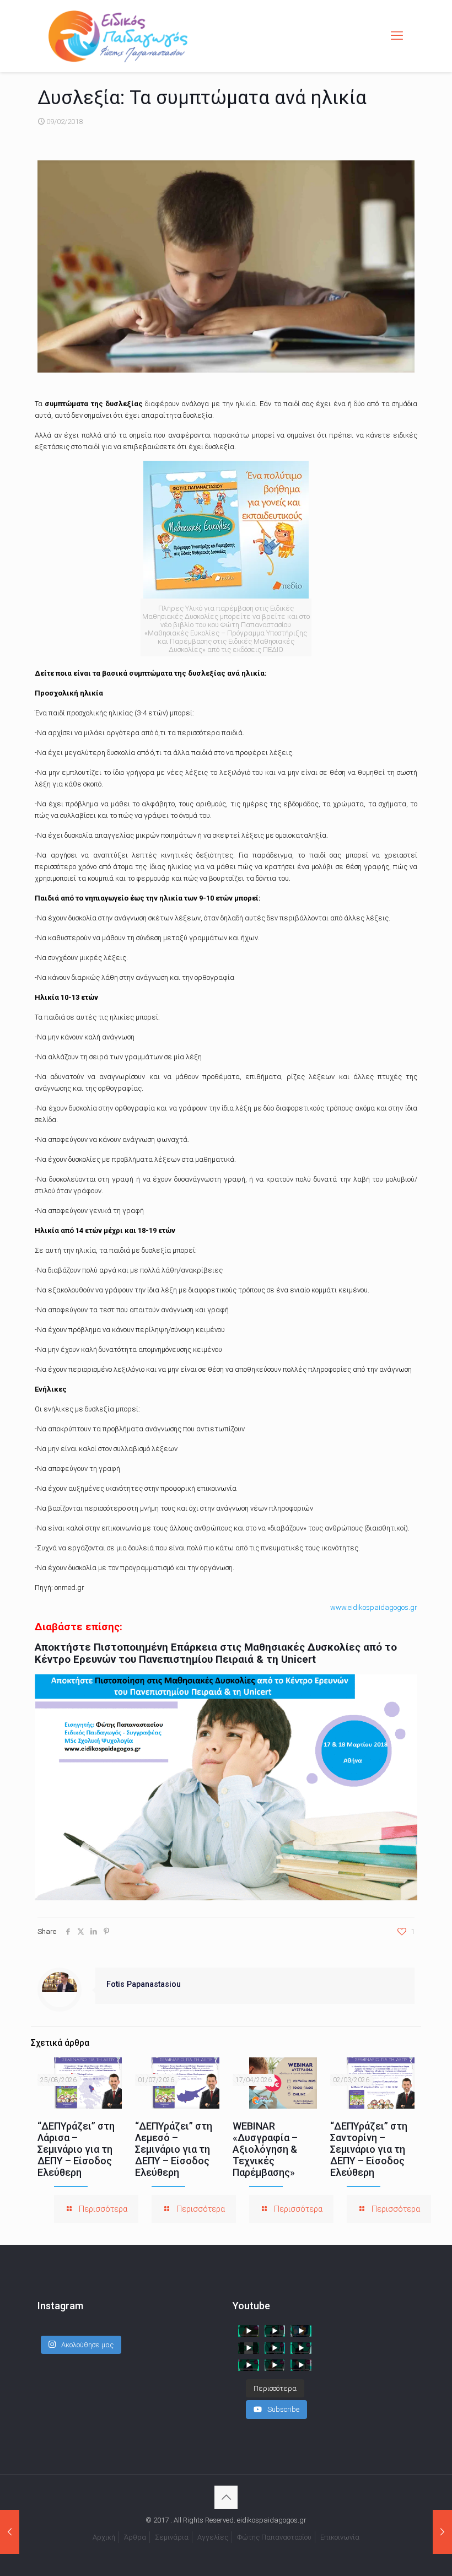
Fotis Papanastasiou (144, 1984)
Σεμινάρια (172, 2537)
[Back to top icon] (226, 2497)
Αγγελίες (213, 2537)
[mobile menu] (397, 36)
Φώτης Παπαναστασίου (274, 2537)
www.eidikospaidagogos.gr (374, 1607)
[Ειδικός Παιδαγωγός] (118, 36)
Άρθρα (135, 2537)
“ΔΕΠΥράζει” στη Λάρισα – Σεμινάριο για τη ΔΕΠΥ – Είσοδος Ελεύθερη (76, 2149)
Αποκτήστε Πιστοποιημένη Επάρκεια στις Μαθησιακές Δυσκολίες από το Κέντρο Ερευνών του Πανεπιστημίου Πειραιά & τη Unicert (216, 1653)
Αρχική (104, 2537)
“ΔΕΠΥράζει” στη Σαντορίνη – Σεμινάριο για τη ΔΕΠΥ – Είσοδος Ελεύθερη (369, 2149)
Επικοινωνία (340, 2537)
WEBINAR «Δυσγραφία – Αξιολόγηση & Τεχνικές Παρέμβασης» (265, 2149)
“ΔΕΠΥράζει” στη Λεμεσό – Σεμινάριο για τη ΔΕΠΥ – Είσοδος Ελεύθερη (174, 2149)
